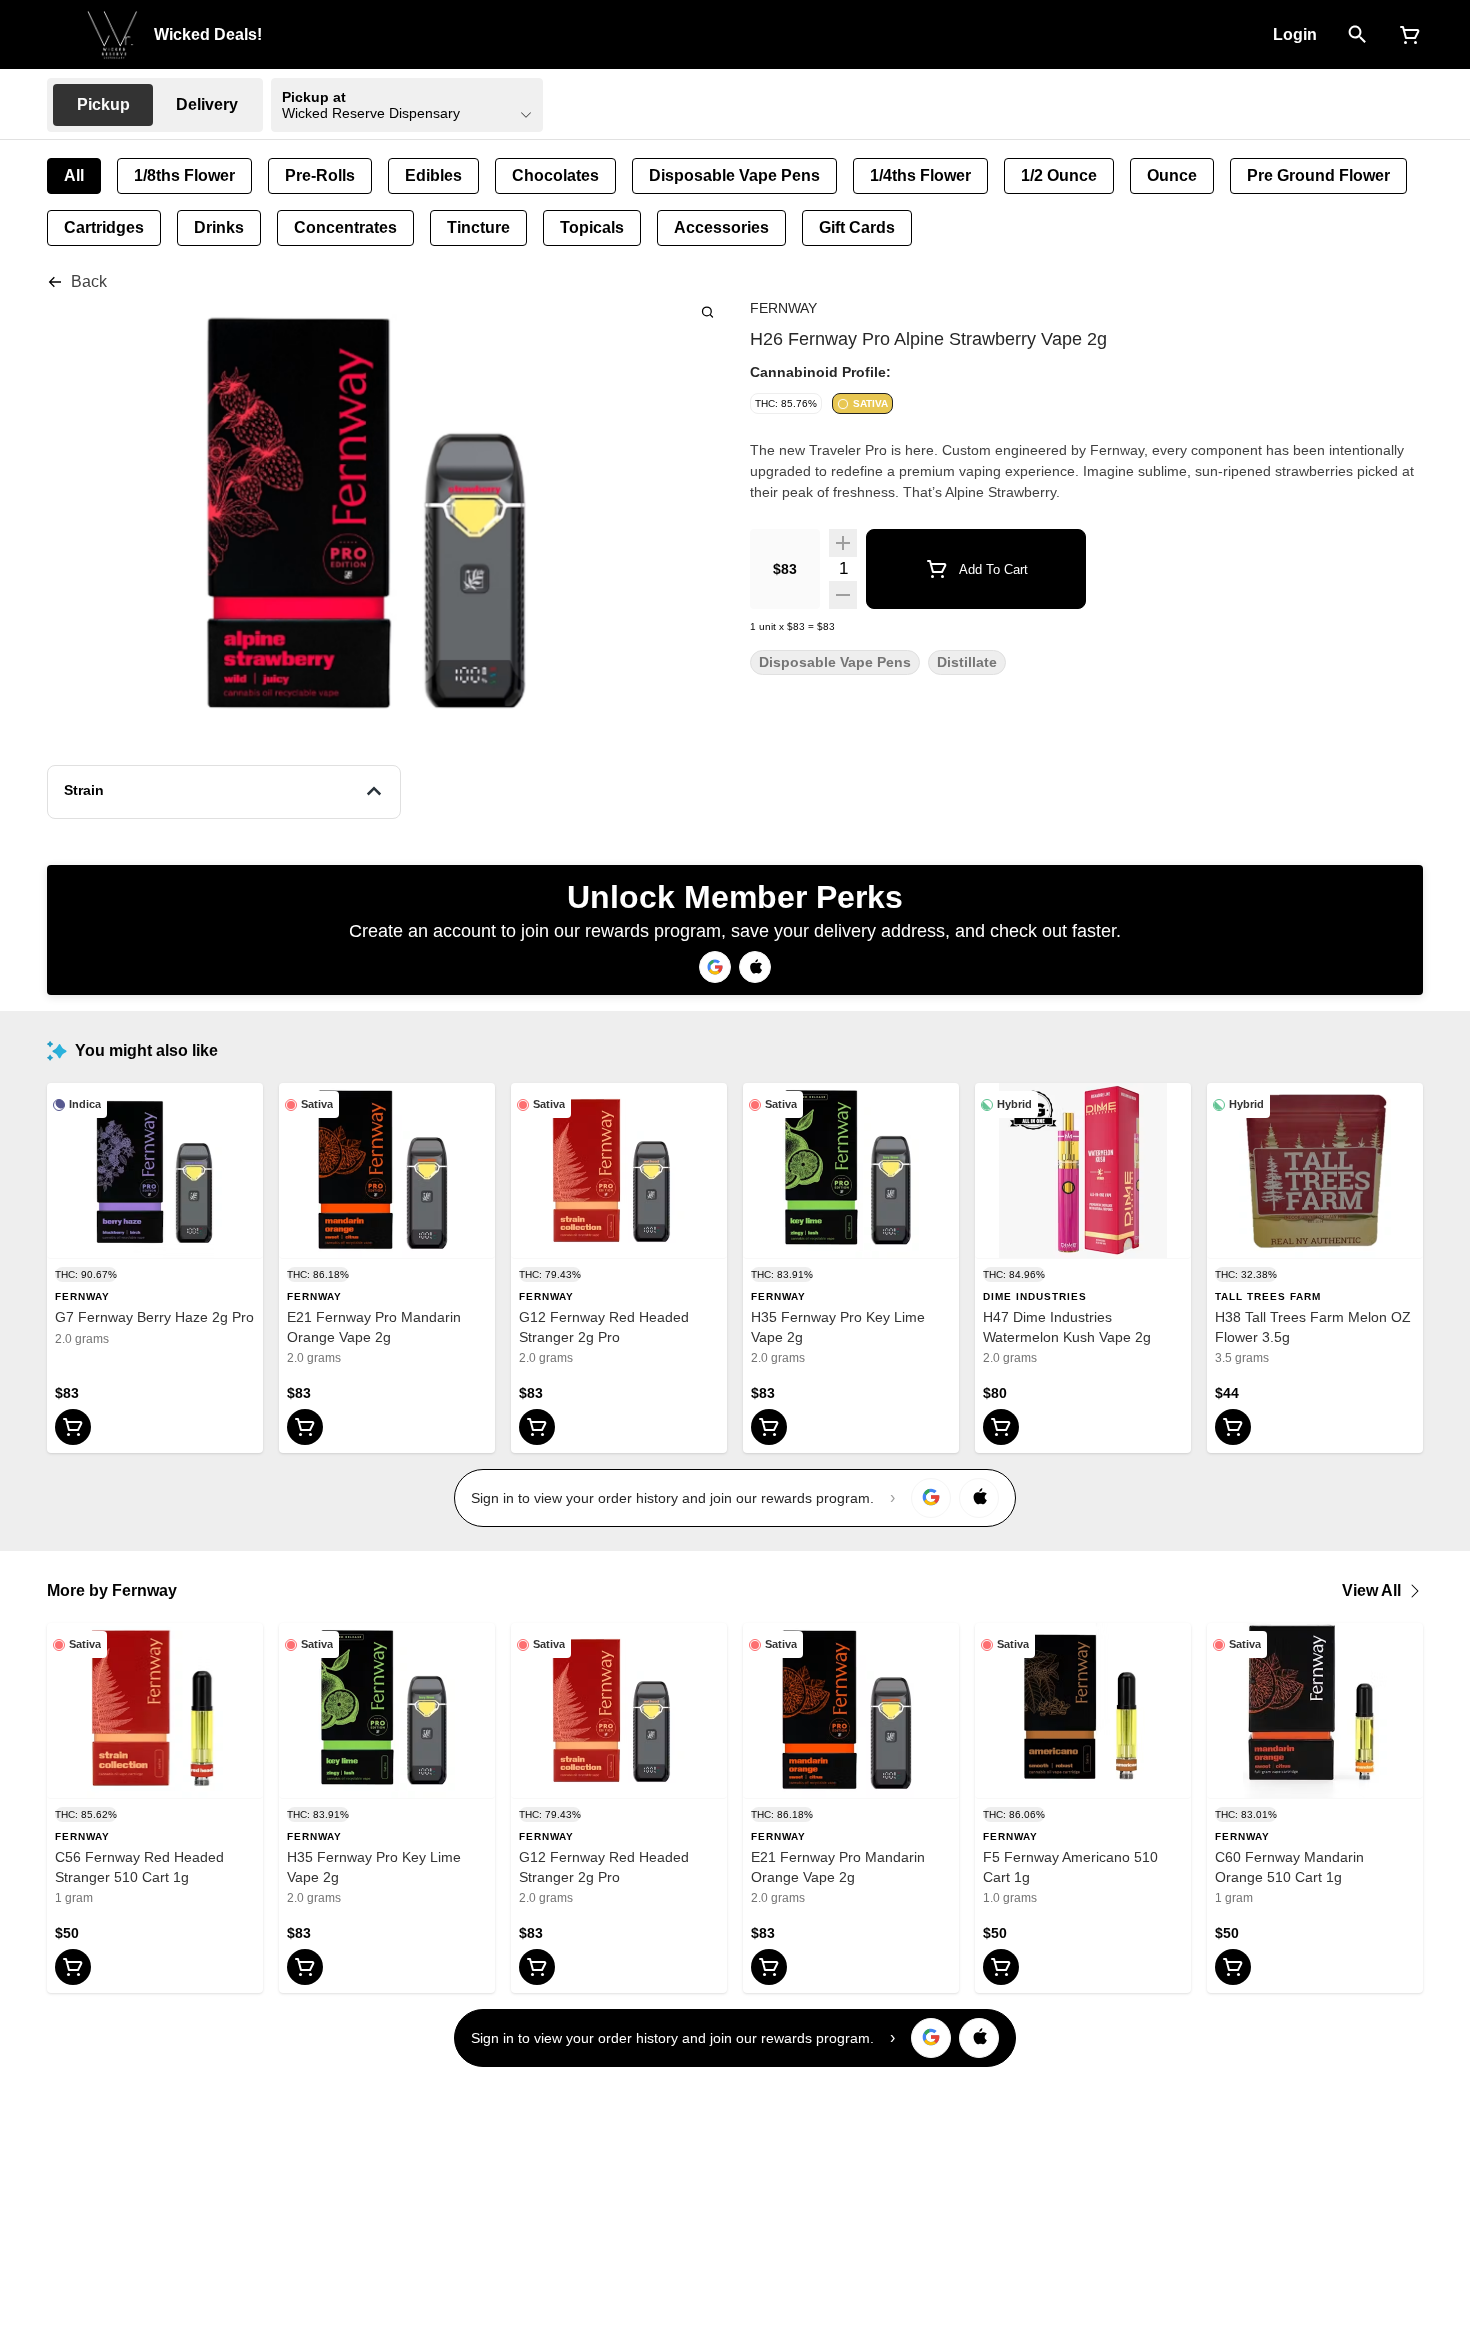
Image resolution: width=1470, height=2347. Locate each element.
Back (89, 281)
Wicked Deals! (208, 34)
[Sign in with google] (931, 1498)
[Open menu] (59, 33)
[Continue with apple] (755, 967)
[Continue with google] (715, 967)
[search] (707, 311)
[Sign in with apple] (979, 1498)
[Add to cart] (73, 1427)
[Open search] (1357, 35)
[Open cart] (1406, 35)
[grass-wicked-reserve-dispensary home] (112, 35)
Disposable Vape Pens (835, 662)
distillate (967, 662)
